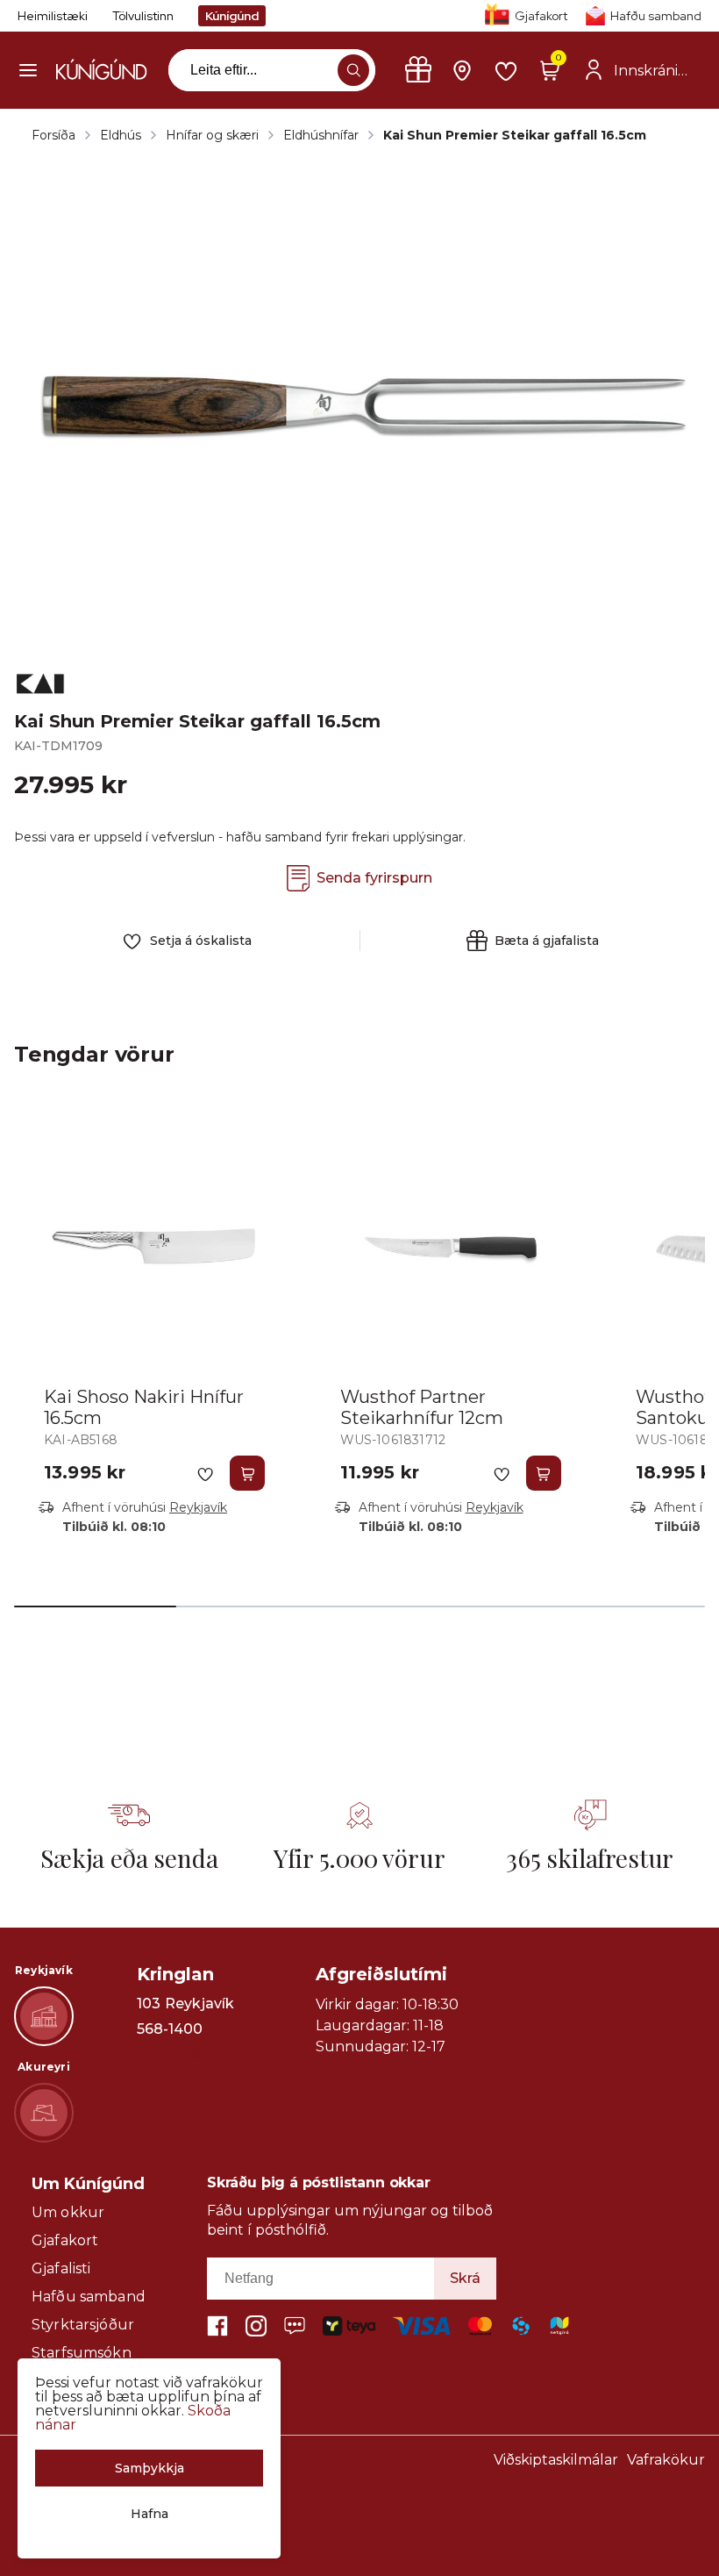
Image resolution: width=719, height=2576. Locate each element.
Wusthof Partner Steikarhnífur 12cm (422, 1407)
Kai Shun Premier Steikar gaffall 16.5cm (515, 135)
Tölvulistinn (143, 16)
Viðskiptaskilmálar (556, 2460)
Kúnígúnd (232, 16)
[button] (28, 70)
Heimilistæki (53, 16)
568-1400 (170, 2029)
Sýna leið (169, 2054)
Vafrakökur (666, 2460)
